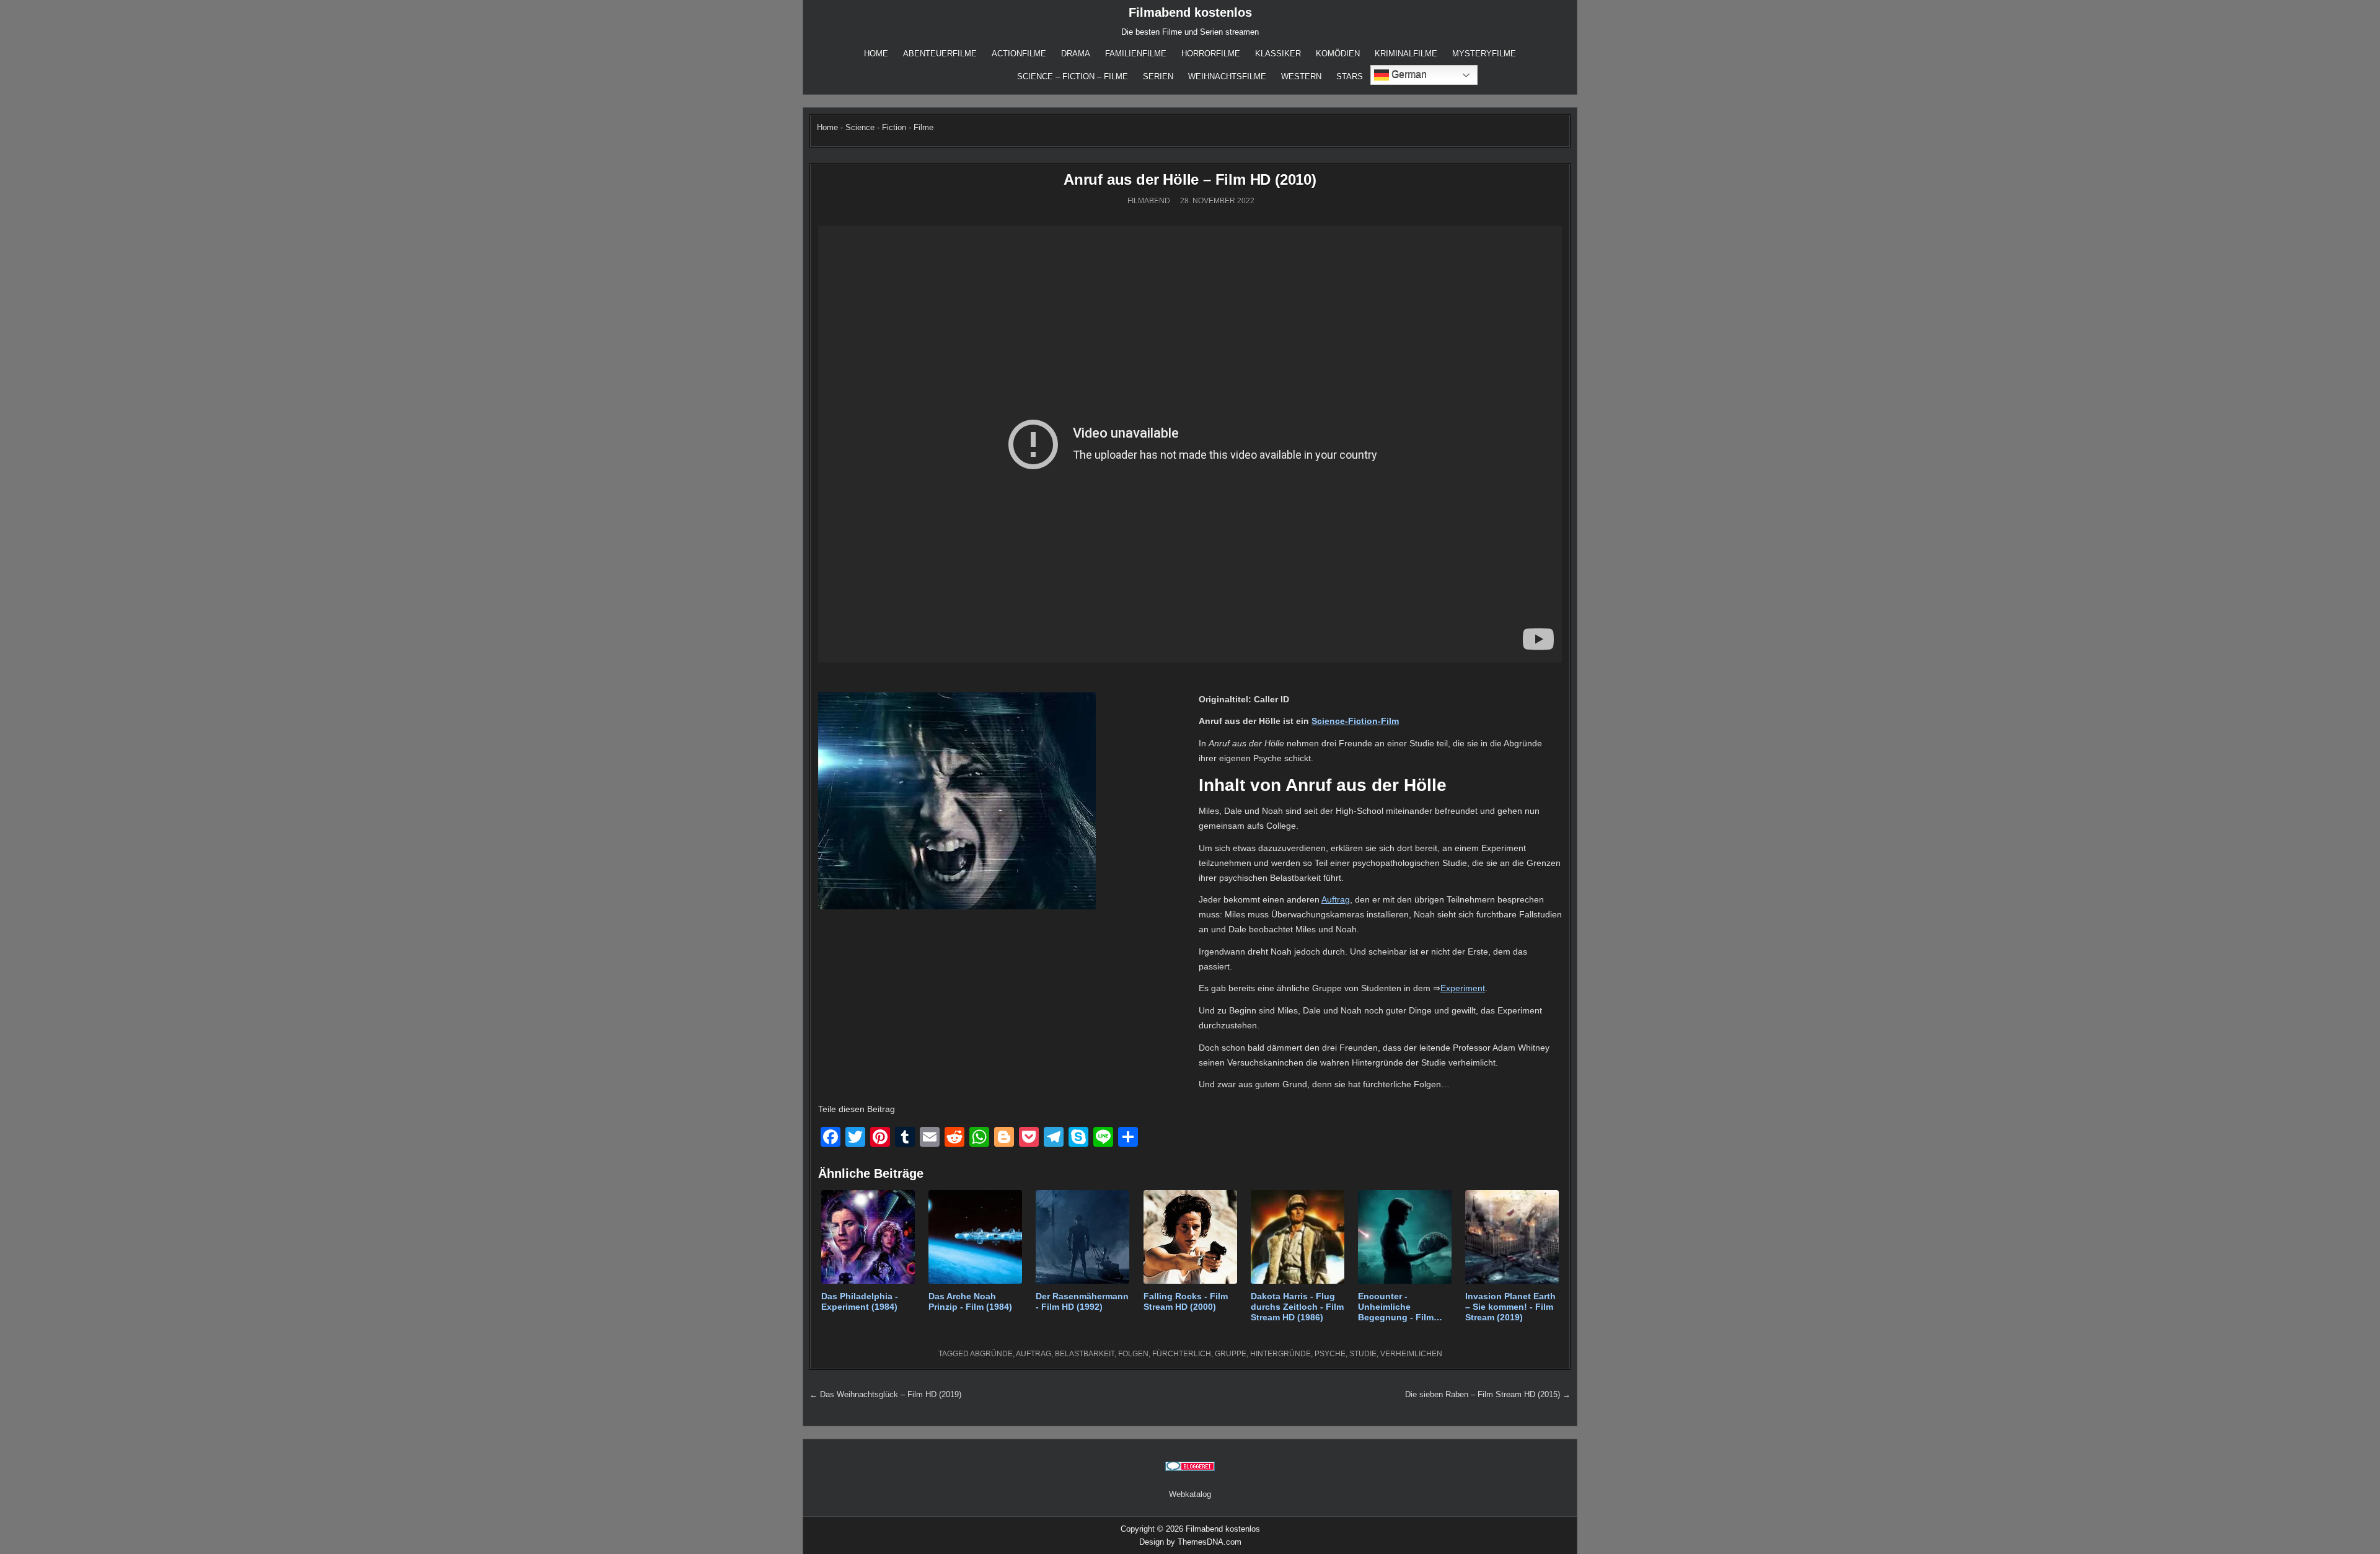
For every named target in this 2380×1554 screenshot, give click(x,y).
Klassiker (1278, 54)
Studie (1363, 1354)
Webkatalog (1190, 1494)
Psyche (1330, 1354)
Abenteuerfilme (940, 54)
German (1408, 74)
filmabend (1149, 201)
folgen (1133, 1354)
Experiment (1463, 988)
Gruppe (1231, 1354)
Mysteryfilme (1484, 54)
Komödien (1338, 54)
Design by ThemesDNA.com (1190, 1542)
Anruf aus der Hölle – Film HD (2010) (1190, 179)
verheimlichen (1411, 1354)
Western (1301, 77)
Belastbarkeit (1085, 1354)
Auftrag (1336, 899)
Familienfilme (1136, 54)
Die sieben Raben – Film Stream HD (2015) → (1488, 1394)
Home (876, 54)
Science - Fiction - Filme (889, 127)
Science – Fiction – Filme (1073, 77)
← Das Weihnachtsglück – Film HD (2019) (885, 1394)
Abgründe (991, 1354)
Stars (1350, 77)
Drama (1076, 54)
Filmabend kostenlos (1190, 12)
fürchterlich (1182, 1354)
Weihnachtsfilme (1227, 77)
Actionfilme (1019, 54)
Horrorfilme (1211, 54)
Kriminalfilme (1406, 54)
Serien (1158, 77)
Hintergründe (1280, 1354)
